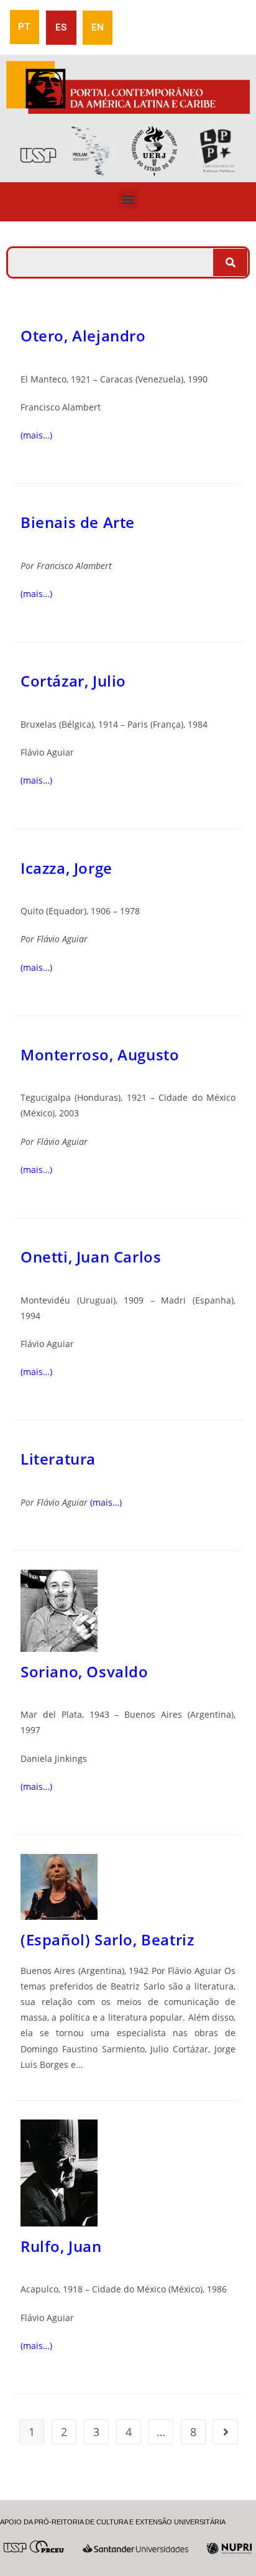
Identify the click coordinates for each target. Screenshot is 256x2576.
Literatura (58, 1459)
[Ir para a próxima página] (226, 2432)
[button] (128, 199)
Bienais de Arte (78, 522)
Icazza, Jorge (66, 868)
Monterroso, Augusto (100, 1054)
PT (24, 27)
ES (61, 27)
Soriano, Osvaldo (85, 1671)
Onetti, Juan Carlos (91, 1257)
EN (98, 27)
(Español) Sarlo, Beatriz (107, 1939)
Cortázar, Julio (73, 681)
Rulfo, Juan (61, 2246)
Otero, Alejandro (83, 336)
